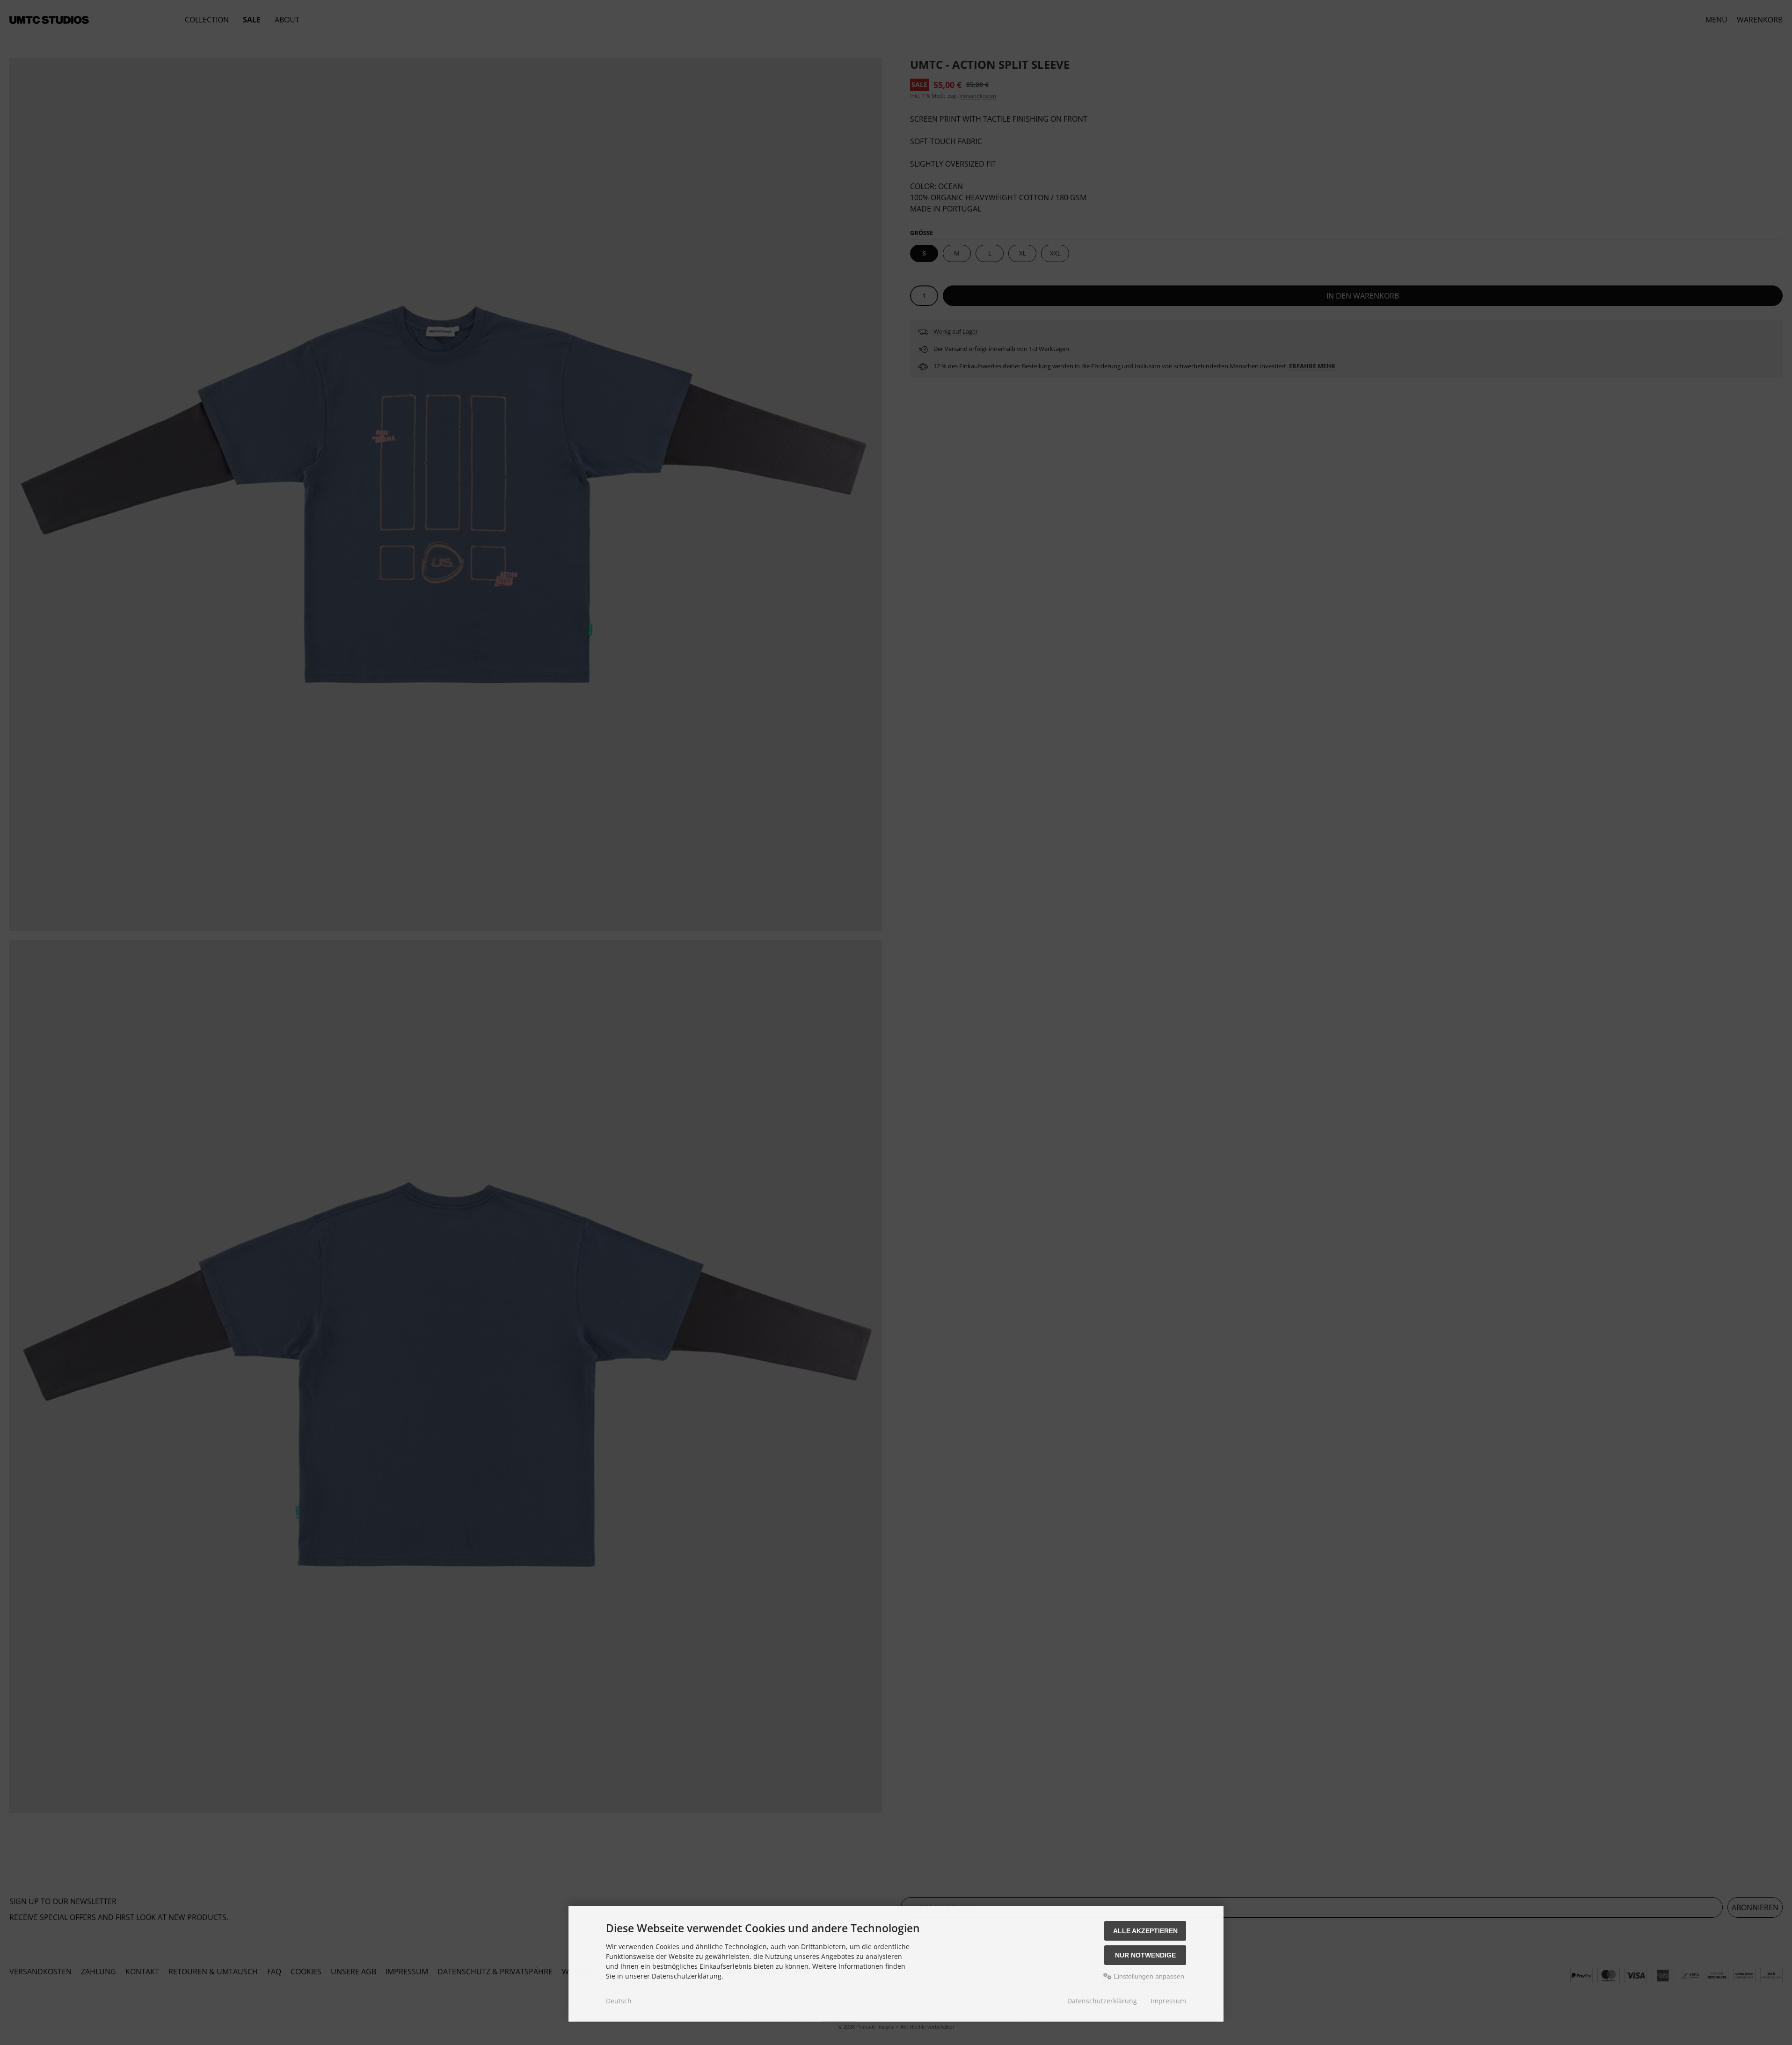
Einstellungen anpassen (1148, 1976)
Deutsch (619, 2001)
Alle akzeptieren (1145, 1931)
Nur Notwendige (1145, 1955)
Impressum (1168, 2001)
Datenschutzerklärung (1102, 2001)
